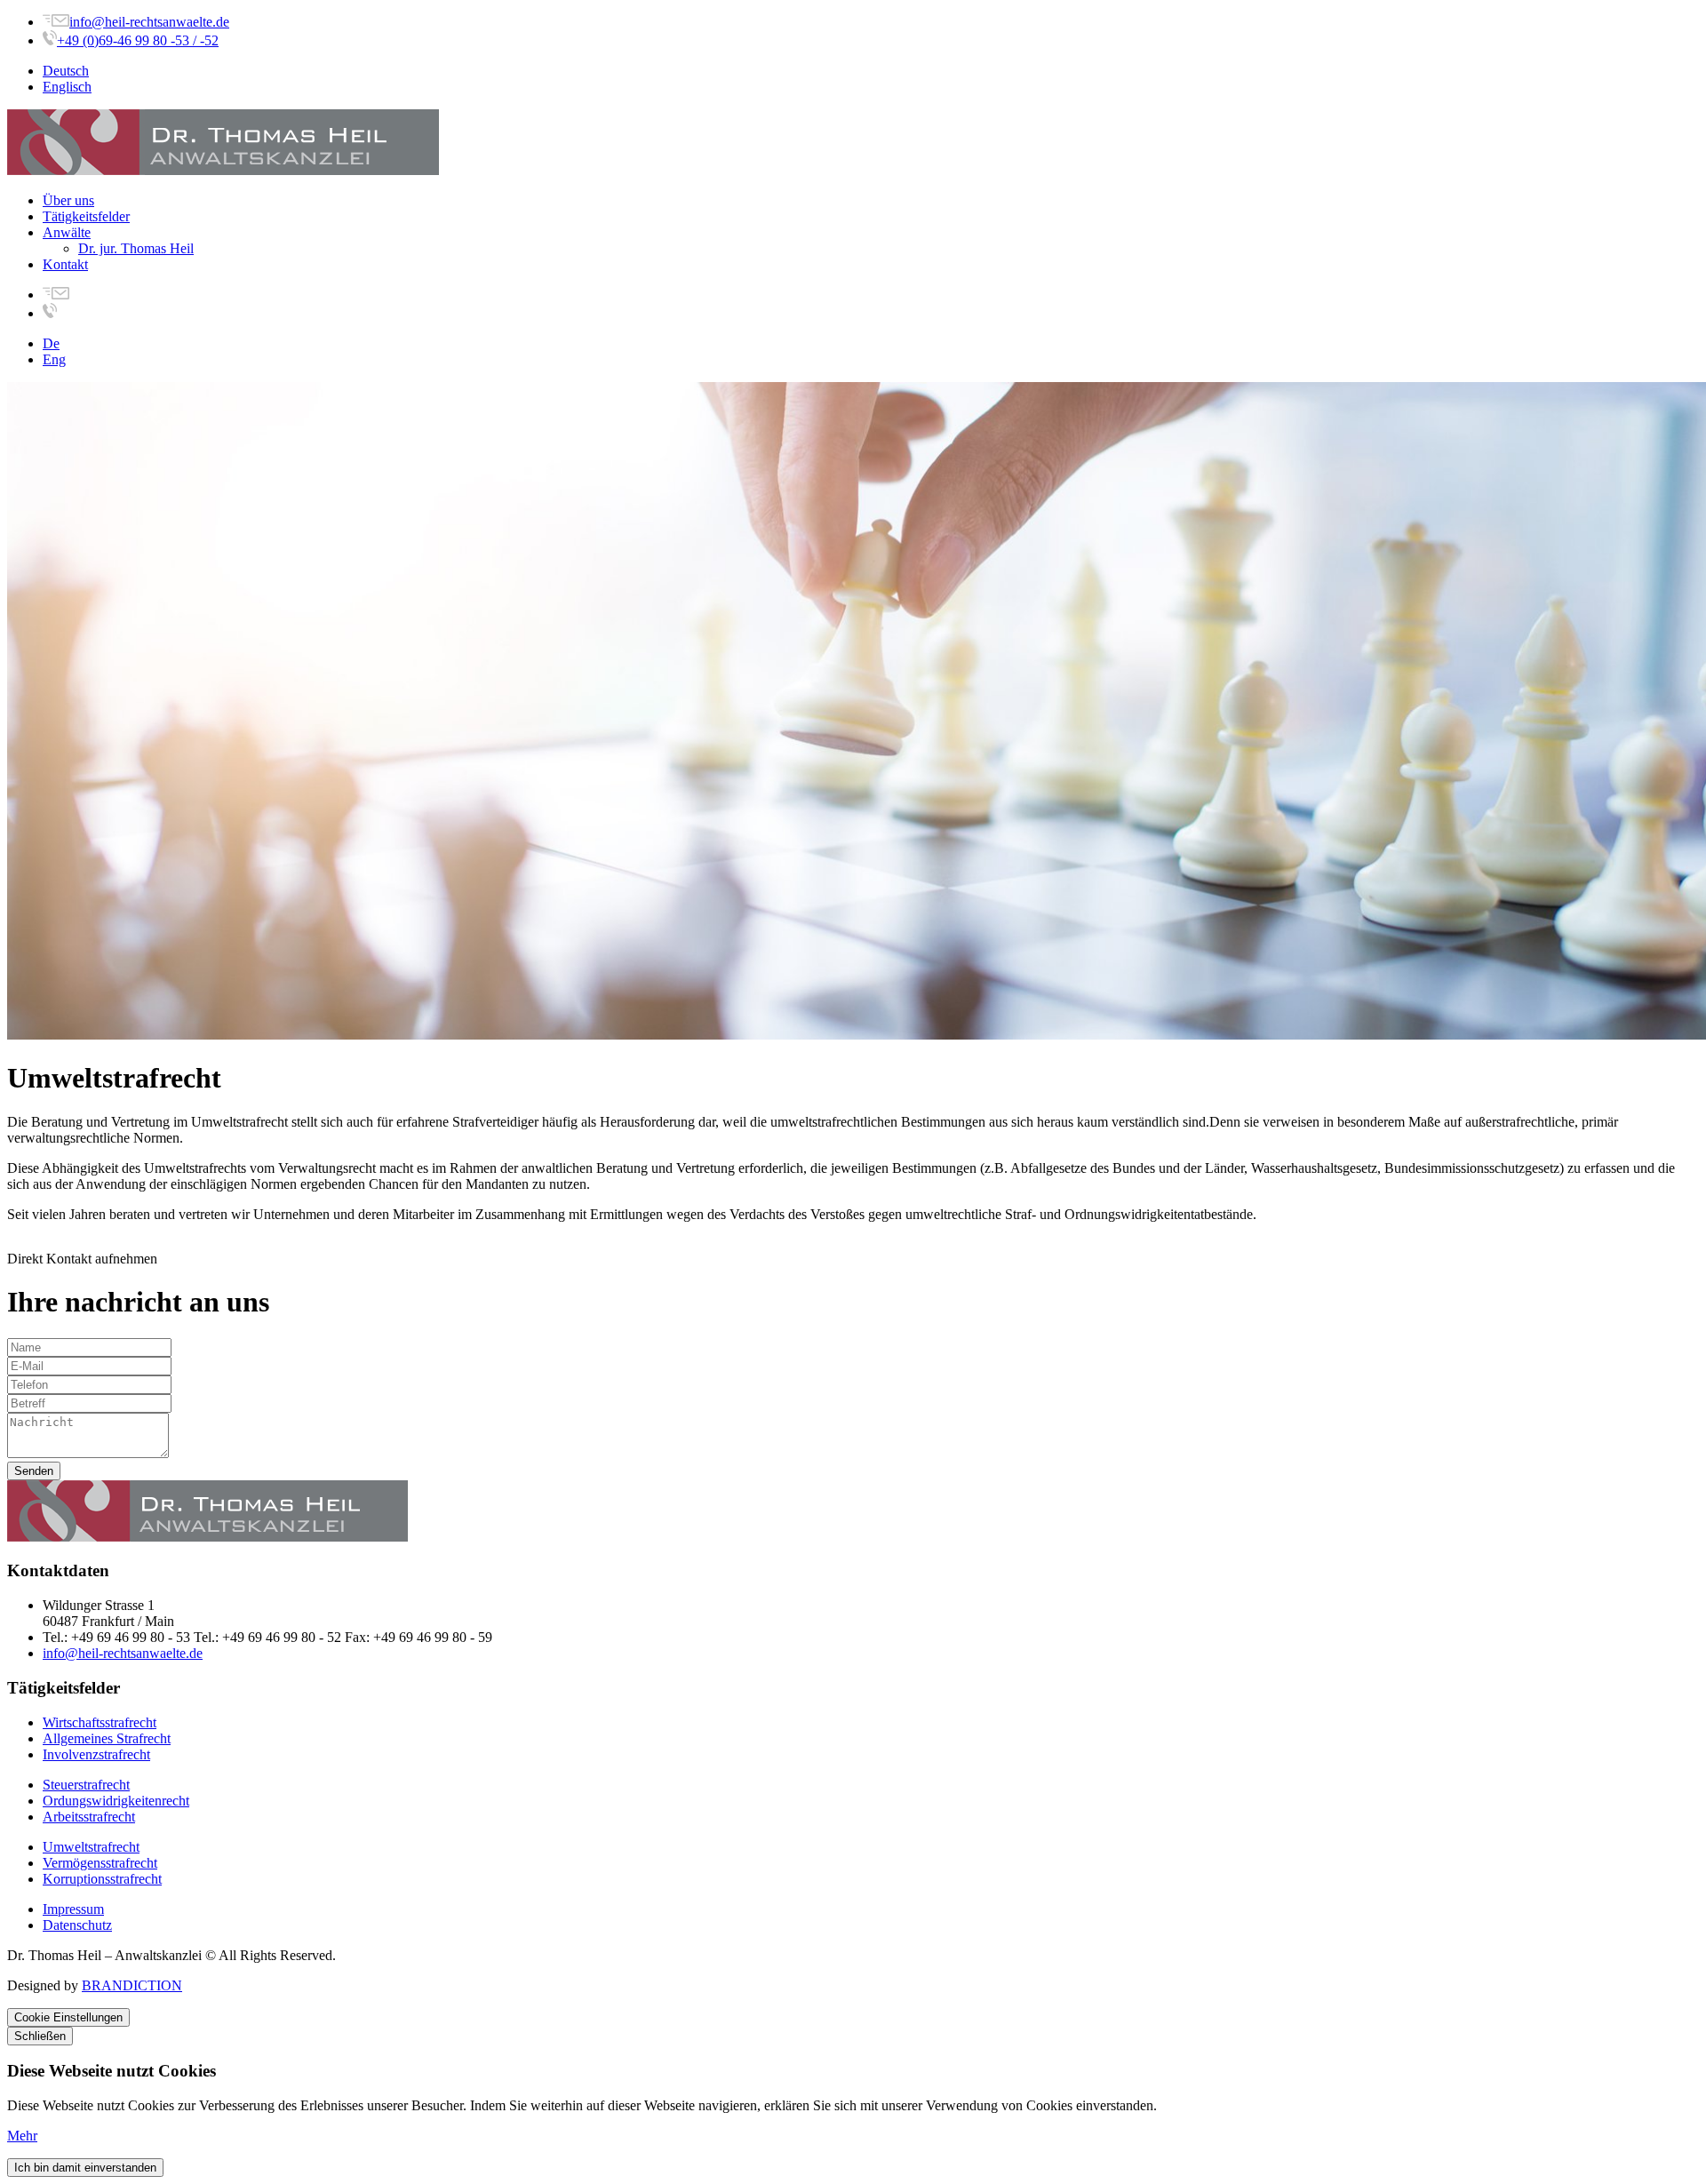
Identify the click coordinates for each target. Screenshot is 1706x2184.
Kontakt (65, 264)
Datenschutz (77, 1925)
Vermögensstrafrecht (100, 1863)
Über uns (68, 200)
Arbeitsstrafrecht (89, 1817)
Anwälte (67, 232)
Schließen (40, 2036)
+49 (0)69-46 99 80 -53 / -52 (138, 40)
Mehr (22, 2136)
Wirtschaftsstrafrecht (100, 1722)
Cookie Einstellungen (68, 2017)
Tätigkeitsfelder (86, 216)
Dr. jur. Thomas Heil (136, 248)
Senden (34, 1471)
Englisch (67, 87)
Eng (54, 359)
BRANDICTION (132, 1985)
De (51, 343)
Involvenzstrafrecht (96, 1754)
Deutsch (66, 71)
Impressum (73, 1909)
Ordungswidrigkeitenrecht (116, 1801)
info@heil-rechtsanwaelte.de (149, 22)
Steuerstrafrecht (86, 1785)
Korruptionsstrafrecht (102, 1879)
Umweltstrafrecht (91, 1847)
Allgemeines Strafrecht (107, 1738)
